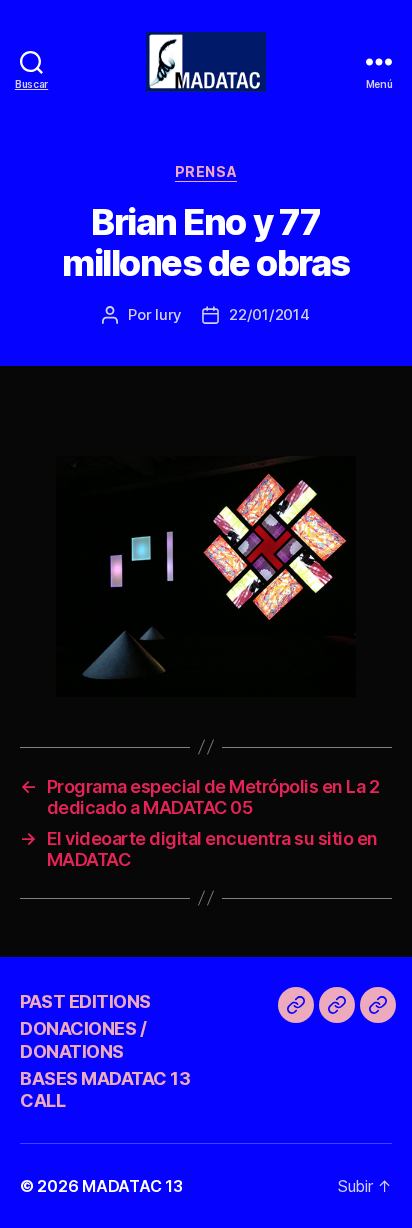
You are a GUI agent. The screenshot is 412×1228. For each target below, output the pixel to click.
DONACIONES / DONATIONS (83, 1040)
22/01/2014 (269, 314)
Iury (168, 314)
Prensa (206, 171)
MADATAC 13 (132, 1186)
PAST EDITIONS (85, 1001)
